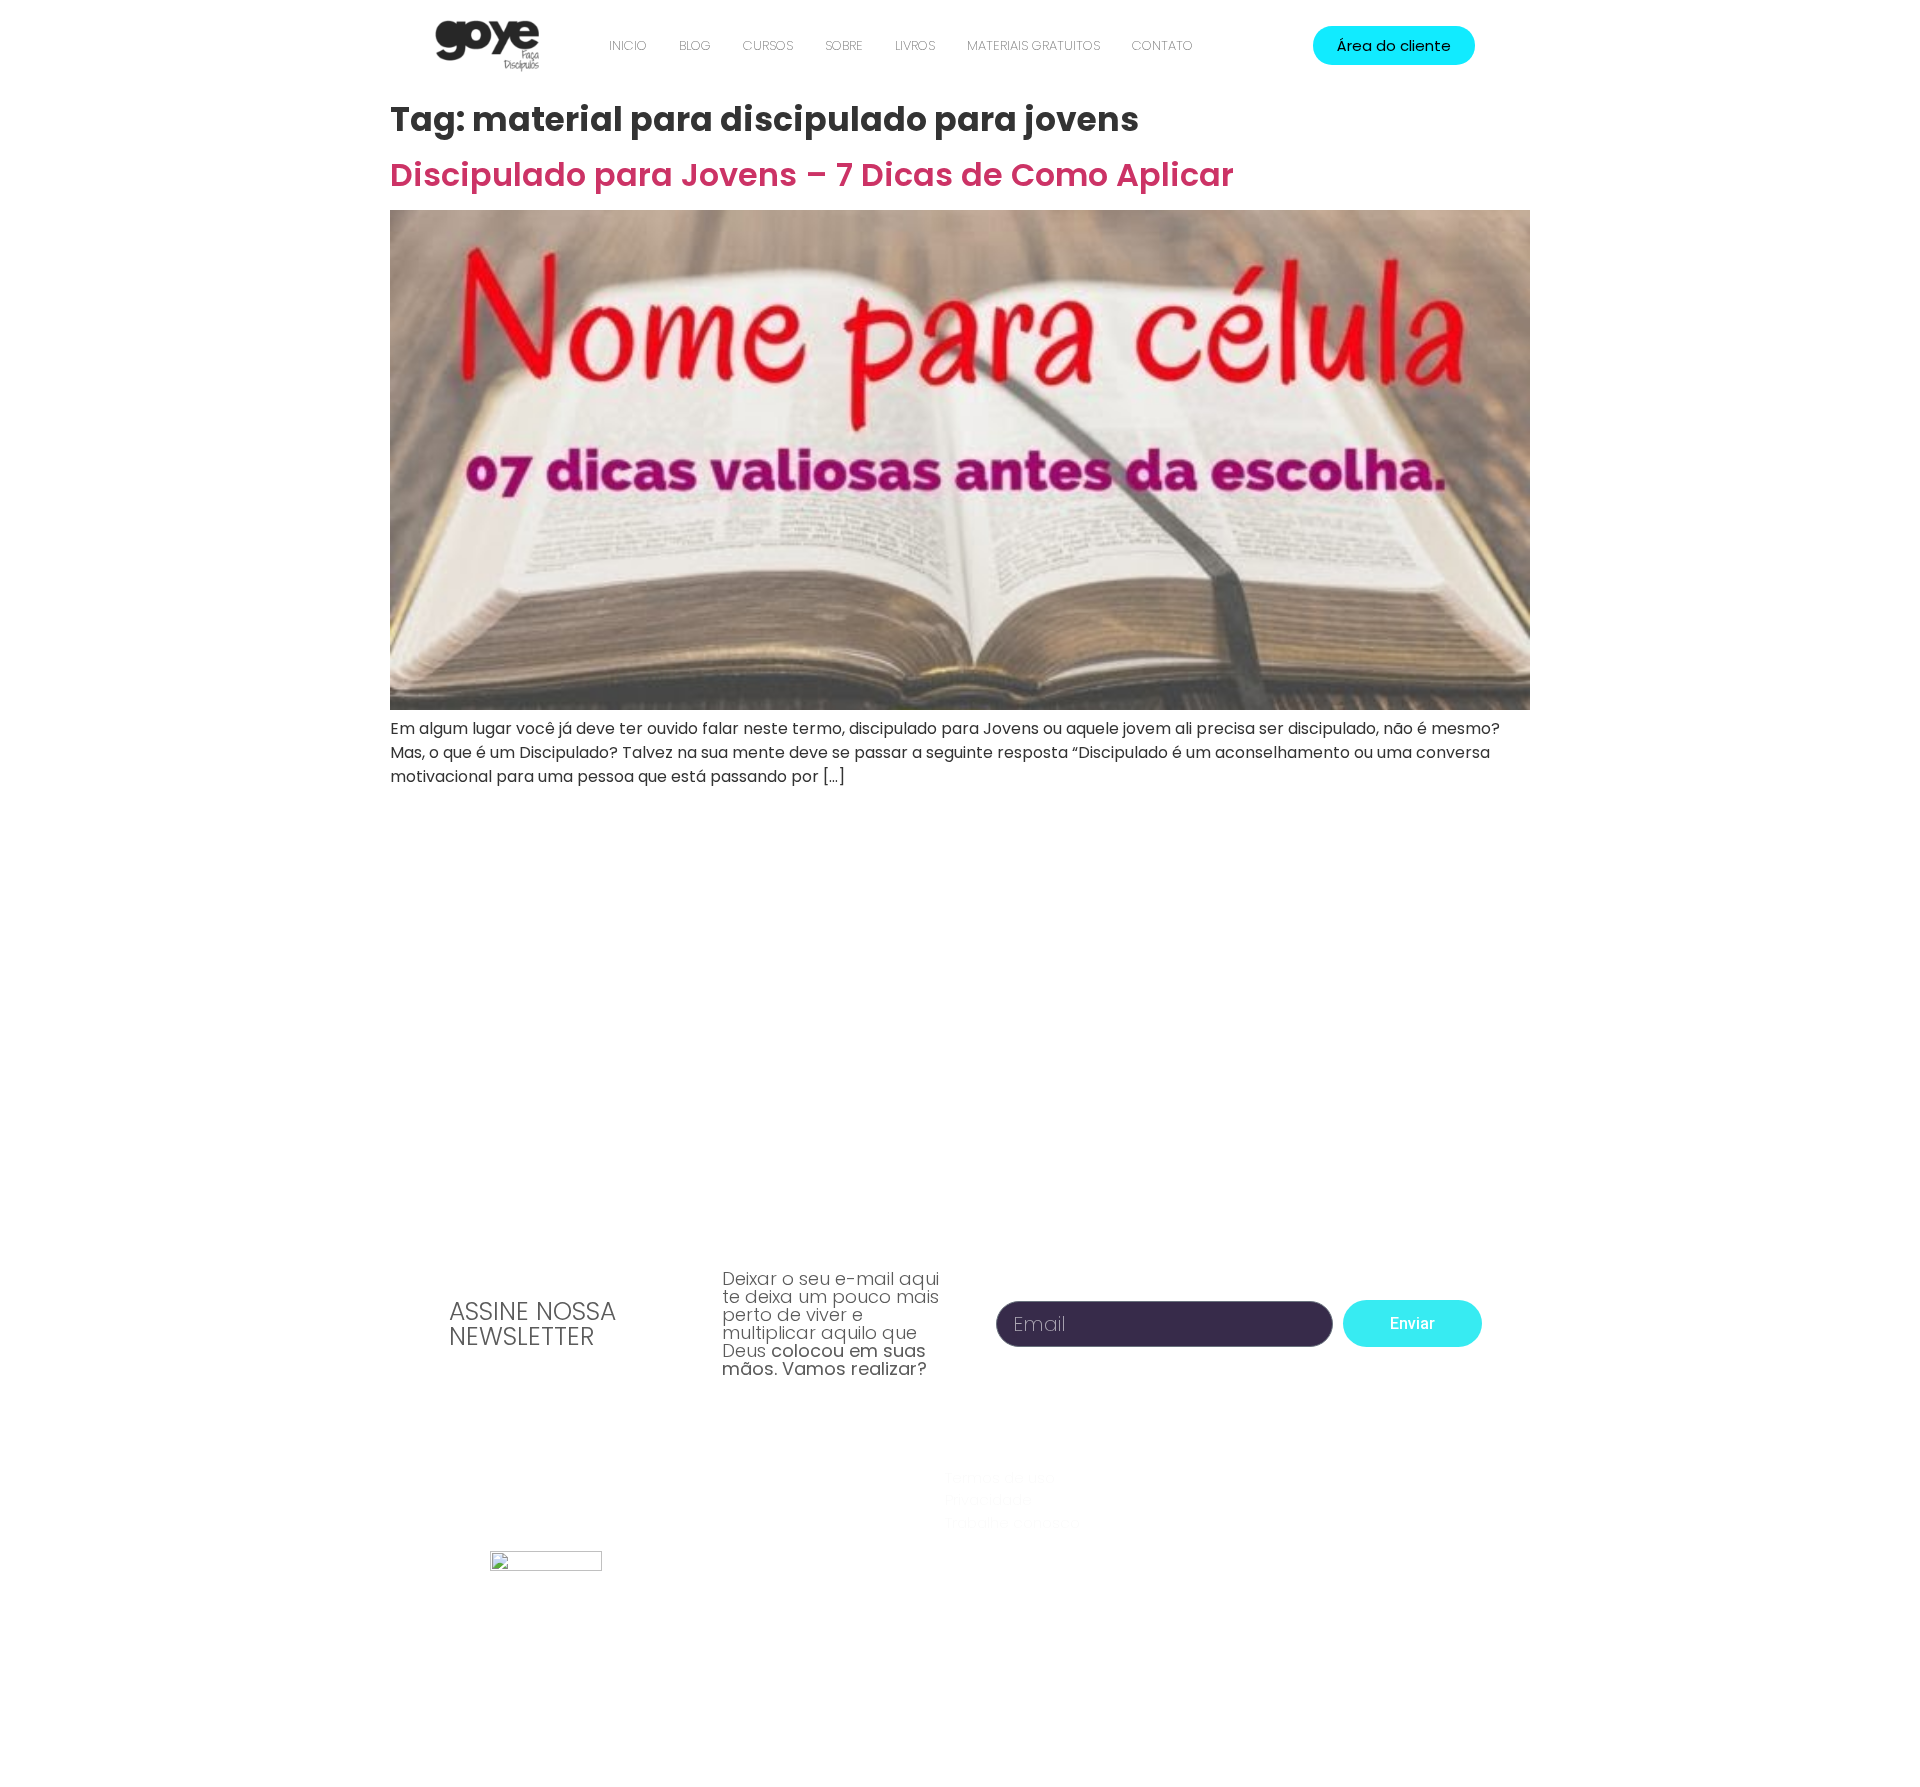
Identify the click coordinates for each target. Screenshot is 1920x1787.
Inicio (628, 45)
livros (915, 45)
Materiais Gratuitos (1033, 45)
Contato (1162, 45)
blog (695, 45)
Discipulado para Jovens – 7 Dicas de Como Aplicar (812, 174)
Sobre (844, 45)
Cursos (768, 45)
